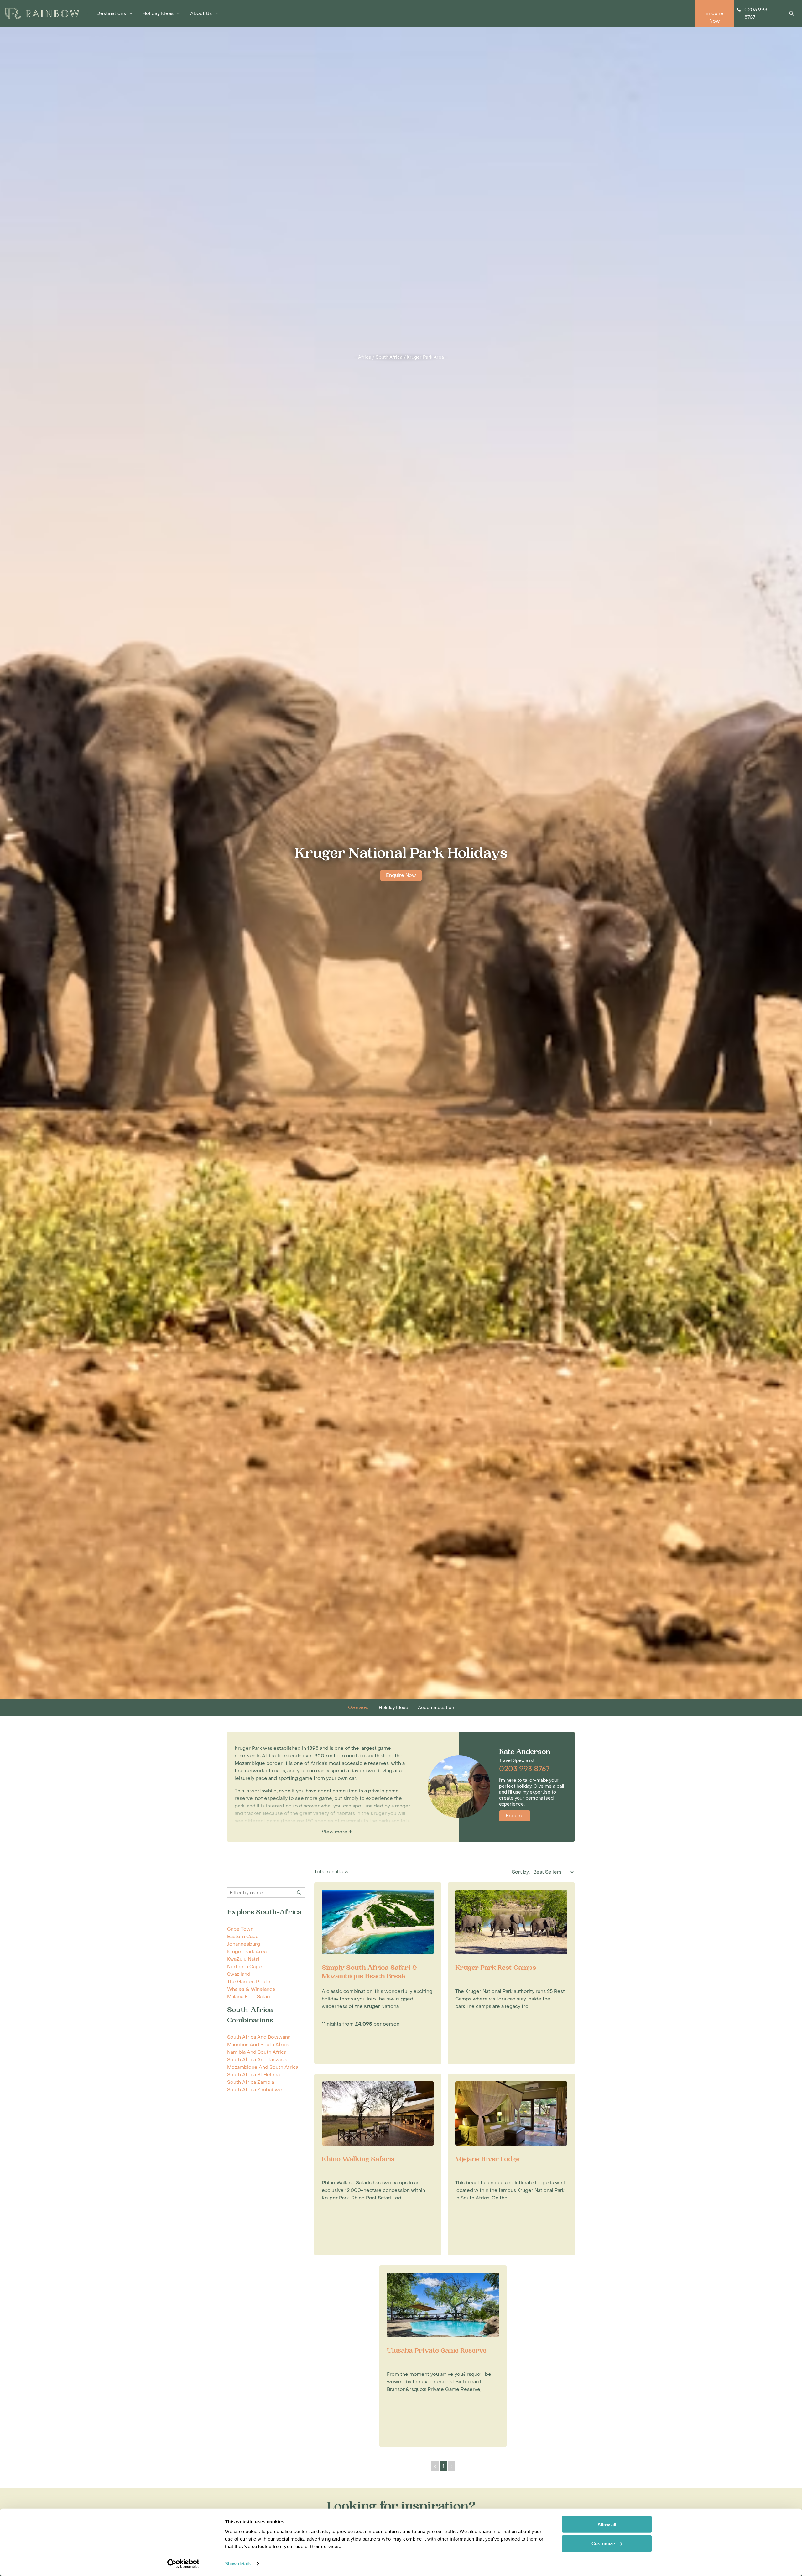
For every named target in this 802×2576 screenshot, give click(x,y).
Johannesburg (244, 1944)
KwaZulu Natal (243, 1959)
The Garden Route (249, 1982)
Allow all (607, 2524)
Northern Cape (245, 1967)
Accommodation (436, 1708)
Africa (365, 357)
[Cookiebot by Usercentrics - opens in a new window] (183, 2564)
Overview (358, 1708)
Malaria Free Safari (249, 1997)
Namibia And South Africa (257, 2052)
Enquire (515, 1816)
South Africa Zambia (251, 2082)
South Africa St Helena (253, 2075)
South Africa (389, 357)
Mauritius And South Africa (258, 2045)
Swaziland (239, 1974)
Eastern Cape (243, 1937)
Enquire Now (401, 875)
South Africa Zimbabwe (255, 2090)
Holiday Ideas (393, 1708)
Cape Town (240, 1929)
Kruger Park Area (425, 357)
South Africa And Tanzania (257, 2060)
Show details (238, 2564)
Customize (603, 2543)
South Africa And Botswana (259, 2037)
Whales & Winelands (251, 1989)
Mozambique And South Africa (263, 2067)
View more (335, 1832)
